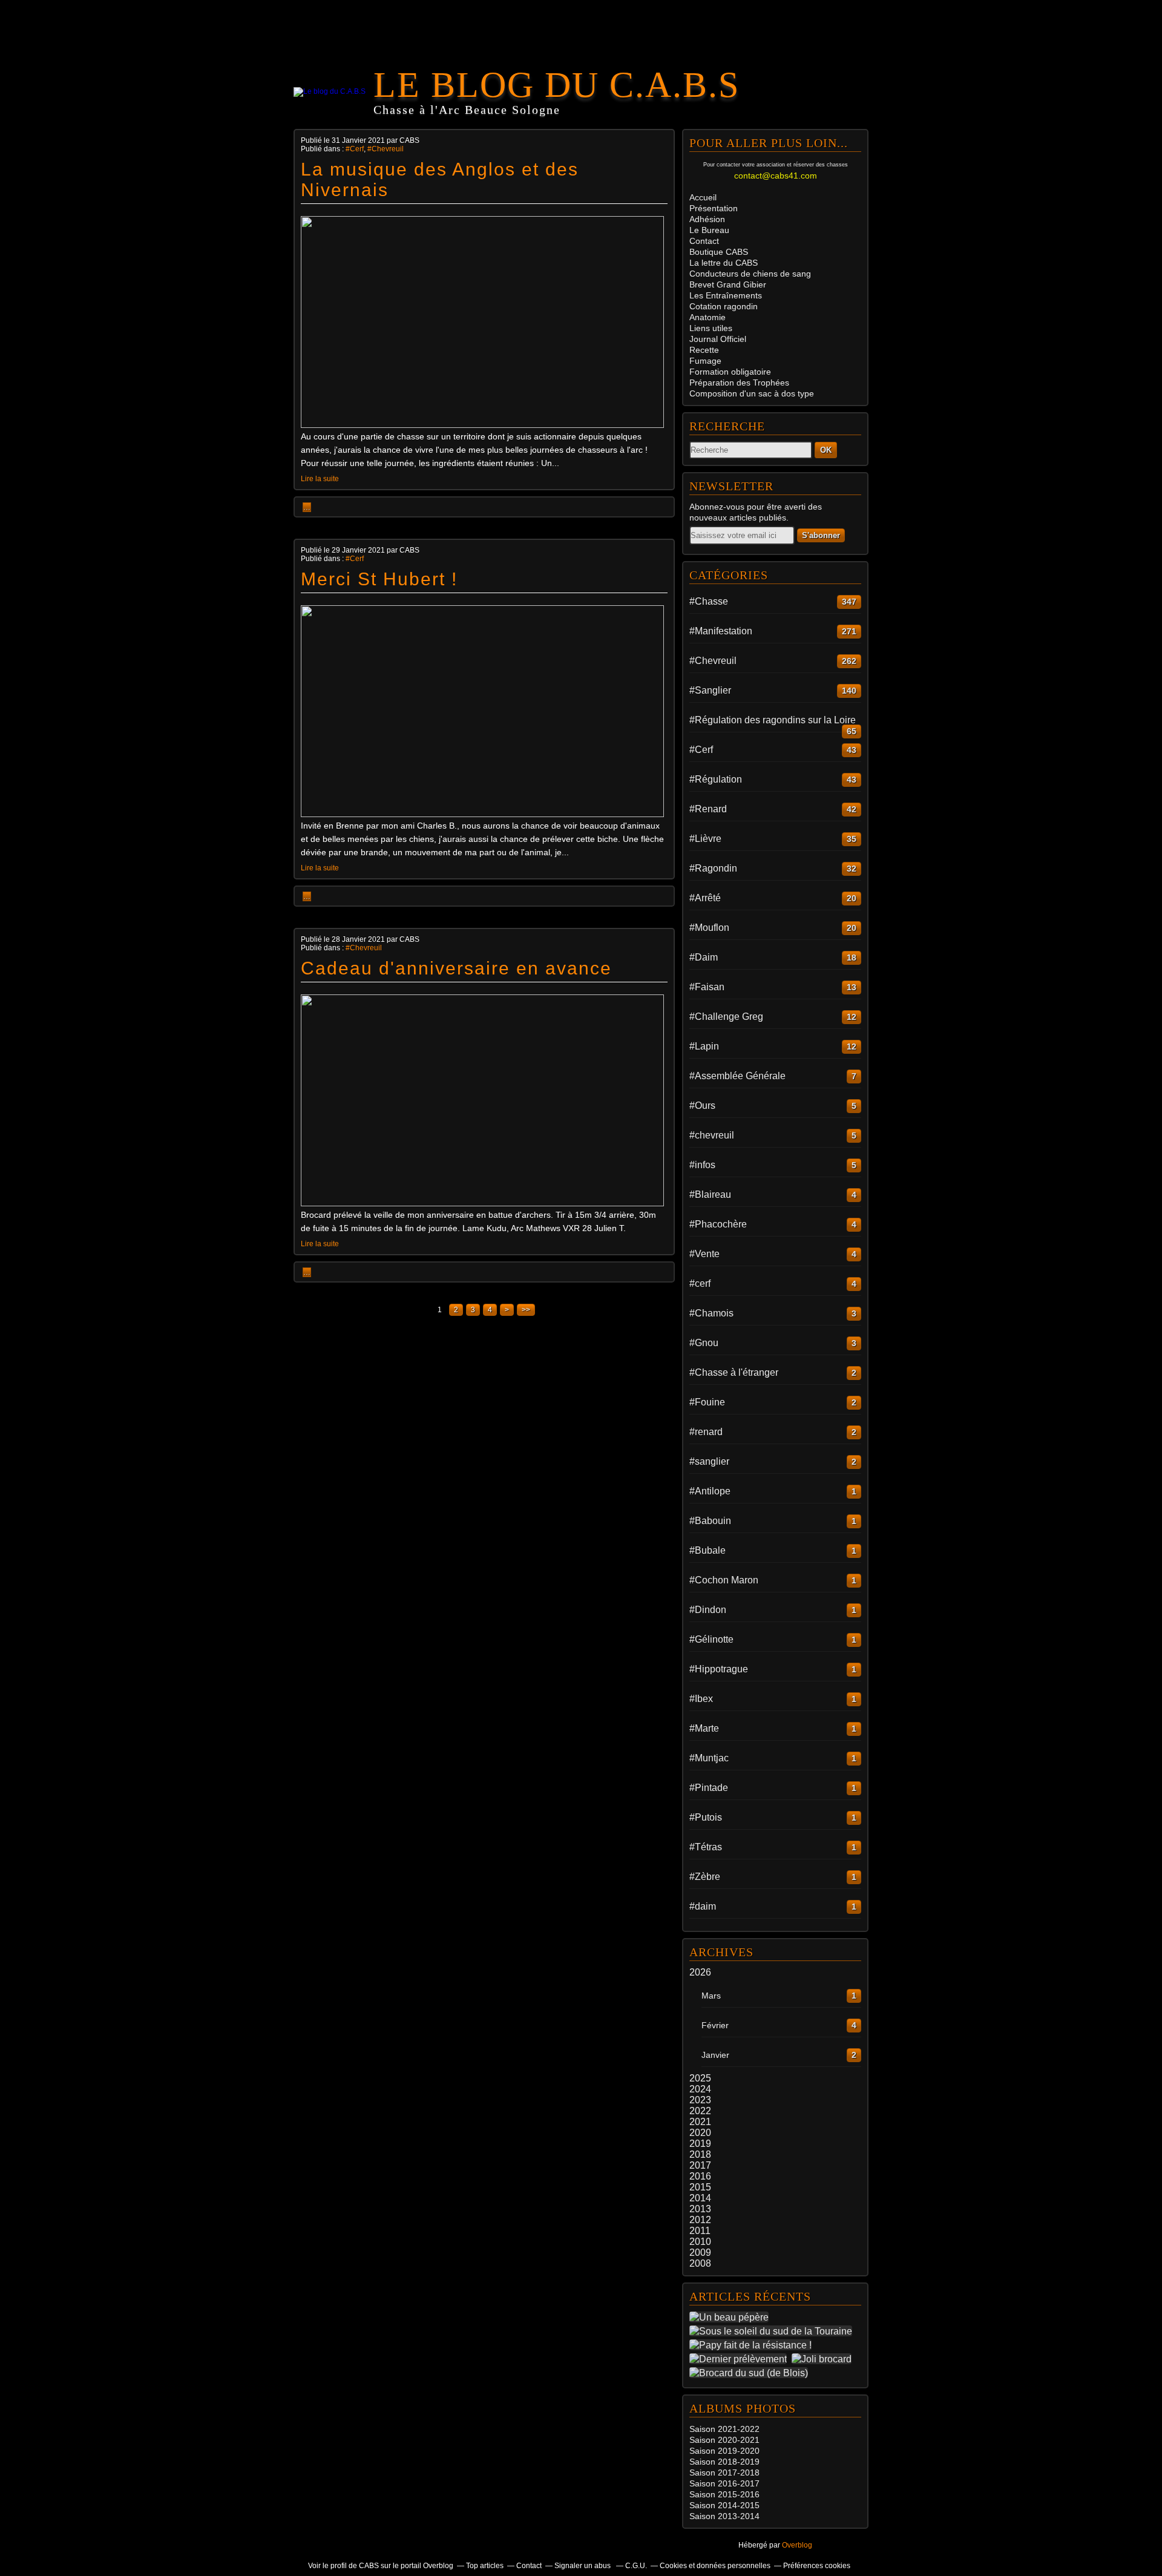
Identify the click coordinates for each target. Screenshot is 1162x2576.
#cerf (700, 1283)
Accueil (703, 197)
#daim (703, 1906)
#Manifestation (721, 631)
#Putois (706, 1817)
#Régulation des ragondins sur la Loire (773, 720)
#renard (706, 1432)
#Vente (704, 1254)
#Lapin (704, 1046)
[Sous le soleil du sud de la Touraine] (773, 2331)
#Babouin (710, 1521)
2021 (700, 2122)
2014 (700, 2198)
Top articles (485, 2566)
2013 (700, 2209)
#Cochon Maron (724, 1580)
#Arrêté (705, 898)
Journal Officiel (718, 339)
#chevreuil (712, 1135)
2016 (700, 2176)
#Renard (708, 809)
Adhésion (707, 219)
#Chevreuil (386, 149)
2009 (700, 2252)
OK (826, 450)
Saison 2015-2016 (724, 2494)
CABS (719, 252)
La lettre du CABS (724, 263)
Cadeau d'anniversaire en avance (456, 968)
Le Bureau (709, 230)
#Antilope (710, 1491)
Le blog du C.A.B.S (556, 85)
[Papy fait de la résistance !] (753, 2345)
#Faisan (707, 987)
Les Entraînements (726, 295)
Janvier (715, 2055)
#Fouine (707, 1402)
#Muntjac (709, 1758)
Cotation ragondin (724, 306)
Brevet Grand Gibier (728, 284)
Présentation (714, 208)
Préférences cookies (817, 2566)
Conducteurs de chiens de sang (750, 274)
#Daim (704, 957)
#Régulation (716, 779)
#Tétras (706, 1847)
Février (715, 2025)
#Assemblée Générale (737, 1076)
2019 (700, 2144)
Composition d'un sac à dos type (752, 393)
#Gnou (704, 1343)
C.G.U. (636, 2566)
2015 (700, 2187)
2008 (700, 2263)
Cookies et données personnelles (715, 2566)
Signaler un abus (583, 2566)
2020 (700, 2133)
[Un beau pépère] (731, 2317)
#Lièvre (705, 839)
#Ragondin (713, 868)
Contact (704, 241)
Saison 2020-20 (720, 2440)
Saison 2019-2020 (724, 2451)
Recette (704, 350)
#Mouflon (709, 928)
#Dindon (708, 1610)
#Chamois (711, 1313)
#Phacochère (718, 1224)
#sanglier (709, 1461)
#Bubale (707, 1550)
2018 (700, 2154)
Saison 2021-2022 (724, 2429)
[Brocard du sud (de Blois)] (751, 2373)
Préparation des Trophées (739, 383)
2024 (700, 2089)
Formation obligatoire (730, 372)
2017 (700, 2165)
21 (755, 2440)
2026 (700, 1972)
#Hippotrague (719, 1669)
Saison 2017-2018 (724, 2472)
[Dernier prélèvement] (740, 2359)
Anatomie (707, 317)
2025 (700, 2078)
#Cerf (355, 149)
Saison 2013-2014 (724, 2516)
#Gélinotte (711, 1639)
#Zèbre (705, 1877)
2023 (700, 2100)
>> (526, 1310)
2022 (700, 2111)
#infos (702, 1165)
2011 (700, 2231)
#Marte (704, 1728)
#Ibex (701, 1699)
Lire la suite (320, 479)
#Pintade (709, 1788)
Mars (711, 1996)
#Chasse (709, 601)
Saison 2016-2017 (724, 2483)
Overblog (797, 2545)
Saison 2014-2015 (724, 2505)
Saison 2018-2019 (724, 2462)
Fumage (705, 361)
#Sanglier (710, 690)
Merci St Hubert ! (379, 579)
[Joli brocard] (824, 2359)
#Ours (702, 1106)
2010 (700, 2242)
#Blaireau (710, 1194)
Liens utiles (711, 328)
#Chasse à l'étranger (734, 1372)
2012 (700, 2220)
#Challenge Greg (726, 1017)
